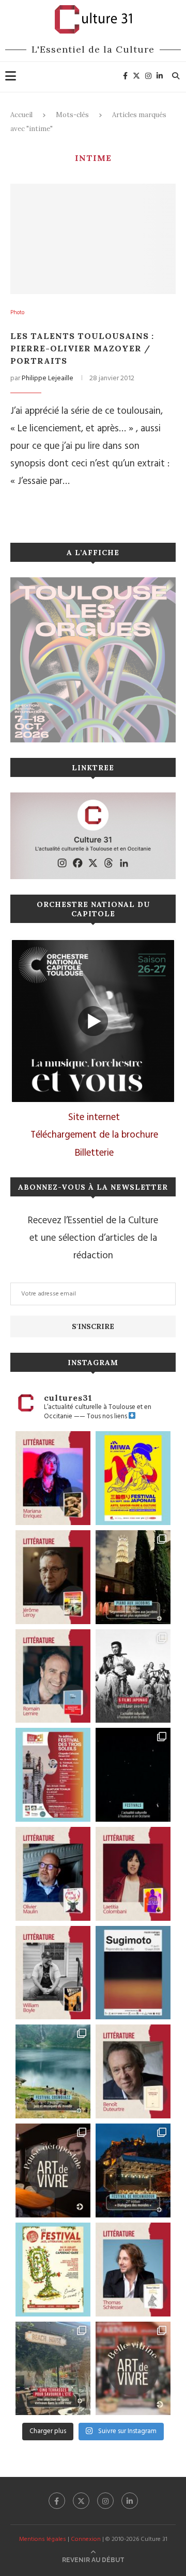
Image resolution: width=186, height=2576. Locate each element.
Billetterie (94, 1153)
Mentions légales (43, 2539)
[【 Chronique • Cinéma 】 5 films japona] (133, 1676)
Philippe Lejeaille (48, 378)
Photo (17, 313)
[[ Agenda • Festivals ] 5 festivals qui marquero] (133, 1775)
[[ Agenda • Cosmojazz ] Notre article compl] (53, 2071)
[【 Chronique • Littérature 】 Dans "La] (53, 1478)
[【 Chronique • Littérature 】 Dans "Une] (53, 1973)
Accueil (21, 115)
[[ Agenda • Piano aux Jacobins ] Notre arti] (133, 1577)
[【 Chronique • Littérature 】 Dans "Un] (133, 1874)
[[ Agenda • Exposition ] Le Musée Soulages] (133, 1973)
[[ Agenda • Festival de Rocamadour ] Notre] (133, 2170)
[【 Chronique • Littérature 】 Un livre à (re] (133, 2071)
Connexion (86, 2539)
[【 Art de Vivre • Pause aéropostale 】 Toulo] (53, 2170)
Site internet (94, 1117)
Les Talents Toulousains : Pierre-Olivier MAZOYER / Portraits (82, 348)
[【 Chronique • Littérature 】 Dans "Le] (133, 2270)
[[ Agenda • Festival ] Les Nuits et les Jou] (53, 2270)
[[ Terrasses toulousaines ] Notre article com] (53, 2369)
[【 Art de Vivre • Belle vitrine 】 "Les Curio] (133, 2369)
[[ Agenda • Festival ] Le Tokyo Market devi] (133, 1478)
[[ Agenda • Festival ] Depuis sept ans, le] (53, 1775)
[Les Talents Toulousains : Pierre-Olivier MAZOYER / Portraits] (93, 239)
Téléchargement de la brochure (94, 1135)
